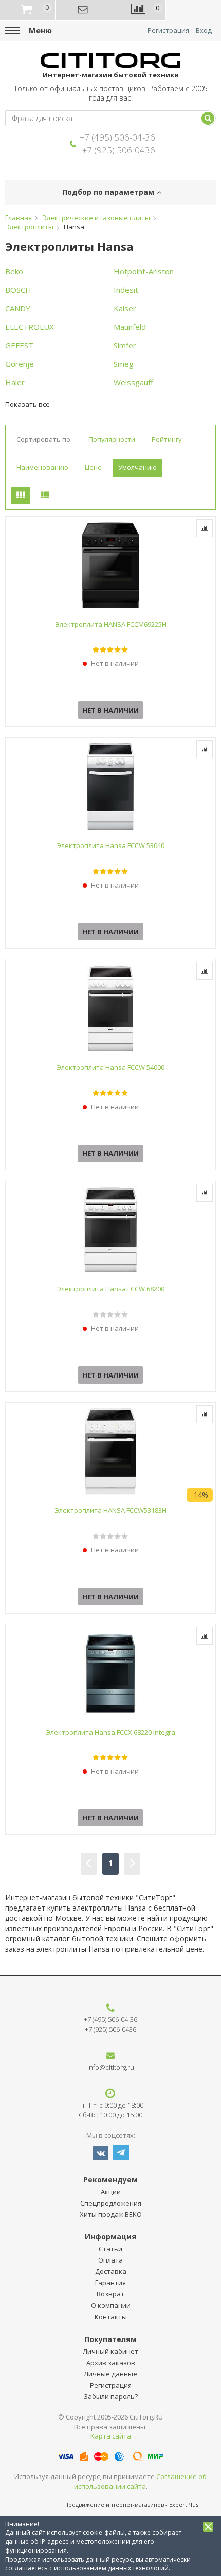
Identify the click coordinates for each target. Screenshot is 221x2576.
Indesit (126, 290)
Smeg (124, 364)
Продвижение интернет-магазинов (114, 2504)
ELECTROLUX (30, 327)
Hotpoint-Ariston (144, 271)
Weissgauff (133, 382)
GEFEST (19, 345)
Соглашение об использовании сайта (141, 2481)
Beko (14, 271)
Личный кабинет (110, 2351)
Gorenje (20, 364)
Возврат (110, 2294)
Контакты (111, 2317)
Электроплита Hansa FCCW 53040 (110, 845)
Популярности (112, 439)
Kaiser (125, 308)
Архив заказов (111, 2363)
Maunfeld (130, 327)
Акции (111, 2192)
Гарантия (110, 2283)
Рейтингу (167, 439)
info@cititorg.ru (111, 2067)
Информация (110, 2237)
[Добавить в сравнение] (205, 528)
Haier (15, 382)
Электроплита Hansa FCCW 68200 (110, 1289)
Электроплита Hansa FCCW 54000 (110, 1067)
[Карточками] (21, 496)
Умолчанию (137, 467)
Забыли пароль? (111, 2396)
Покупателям (110, 2339)
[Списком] (45, 496)
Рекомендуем (110, 2180)
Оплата (110, 2260)
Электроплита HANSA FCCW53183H (110, 1510)
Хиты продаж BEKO (111, 2214)
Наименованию (42, 467)
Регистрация (168, 31)
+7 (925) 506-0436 (119, 150)
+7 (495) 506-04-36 (117, 137)
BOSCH (18, 290)
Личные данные (110, 2374)
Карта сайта (111, 2436)
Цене (93, 467)
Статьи (110, 2249)
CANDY (18, 308)
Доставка (111, 2271)
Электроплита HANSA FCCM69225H (111, 624)
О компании (111, 2305)
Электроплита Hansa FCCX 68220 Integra (110, 1732)
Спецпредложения (111, 2203)
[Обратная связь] (83, 10)
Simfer (125, 345)
